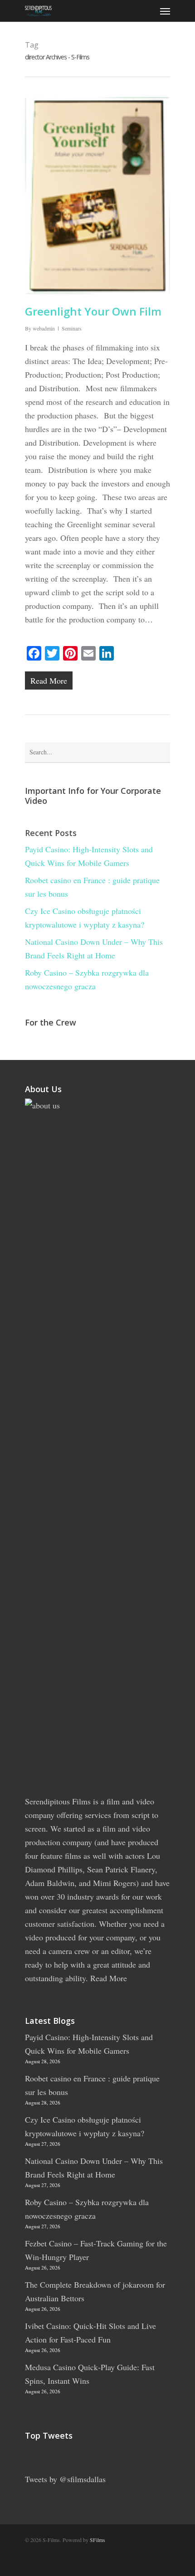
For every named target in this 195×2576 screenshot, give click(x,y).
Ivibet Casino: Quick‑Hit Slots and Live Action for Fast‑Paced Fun (90, 2333)
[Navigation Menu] (165, 11)
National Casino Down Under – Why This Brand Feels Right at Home (94, 948)
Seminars (72, 328)
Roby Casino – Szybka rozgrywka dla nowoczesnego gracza (87, 979)
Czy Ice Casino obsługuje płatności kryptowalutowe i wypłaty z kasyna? (85, 918)
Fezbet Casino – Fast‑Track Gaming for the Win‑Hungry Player (96, 2250)
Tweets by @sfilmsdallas (65, 2479)
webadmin (44, 328)
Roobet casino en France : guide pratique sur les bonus (92, 887)
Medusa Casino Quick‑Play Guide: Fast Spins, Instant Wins (90, 2374)
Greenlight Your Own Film (93, 311)
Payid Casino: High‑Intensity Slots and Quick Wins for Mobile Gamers (89, 856)
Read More (109, 1978)
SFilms (97, 2540)
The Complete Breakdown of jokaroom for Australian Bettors (95, 2291)
